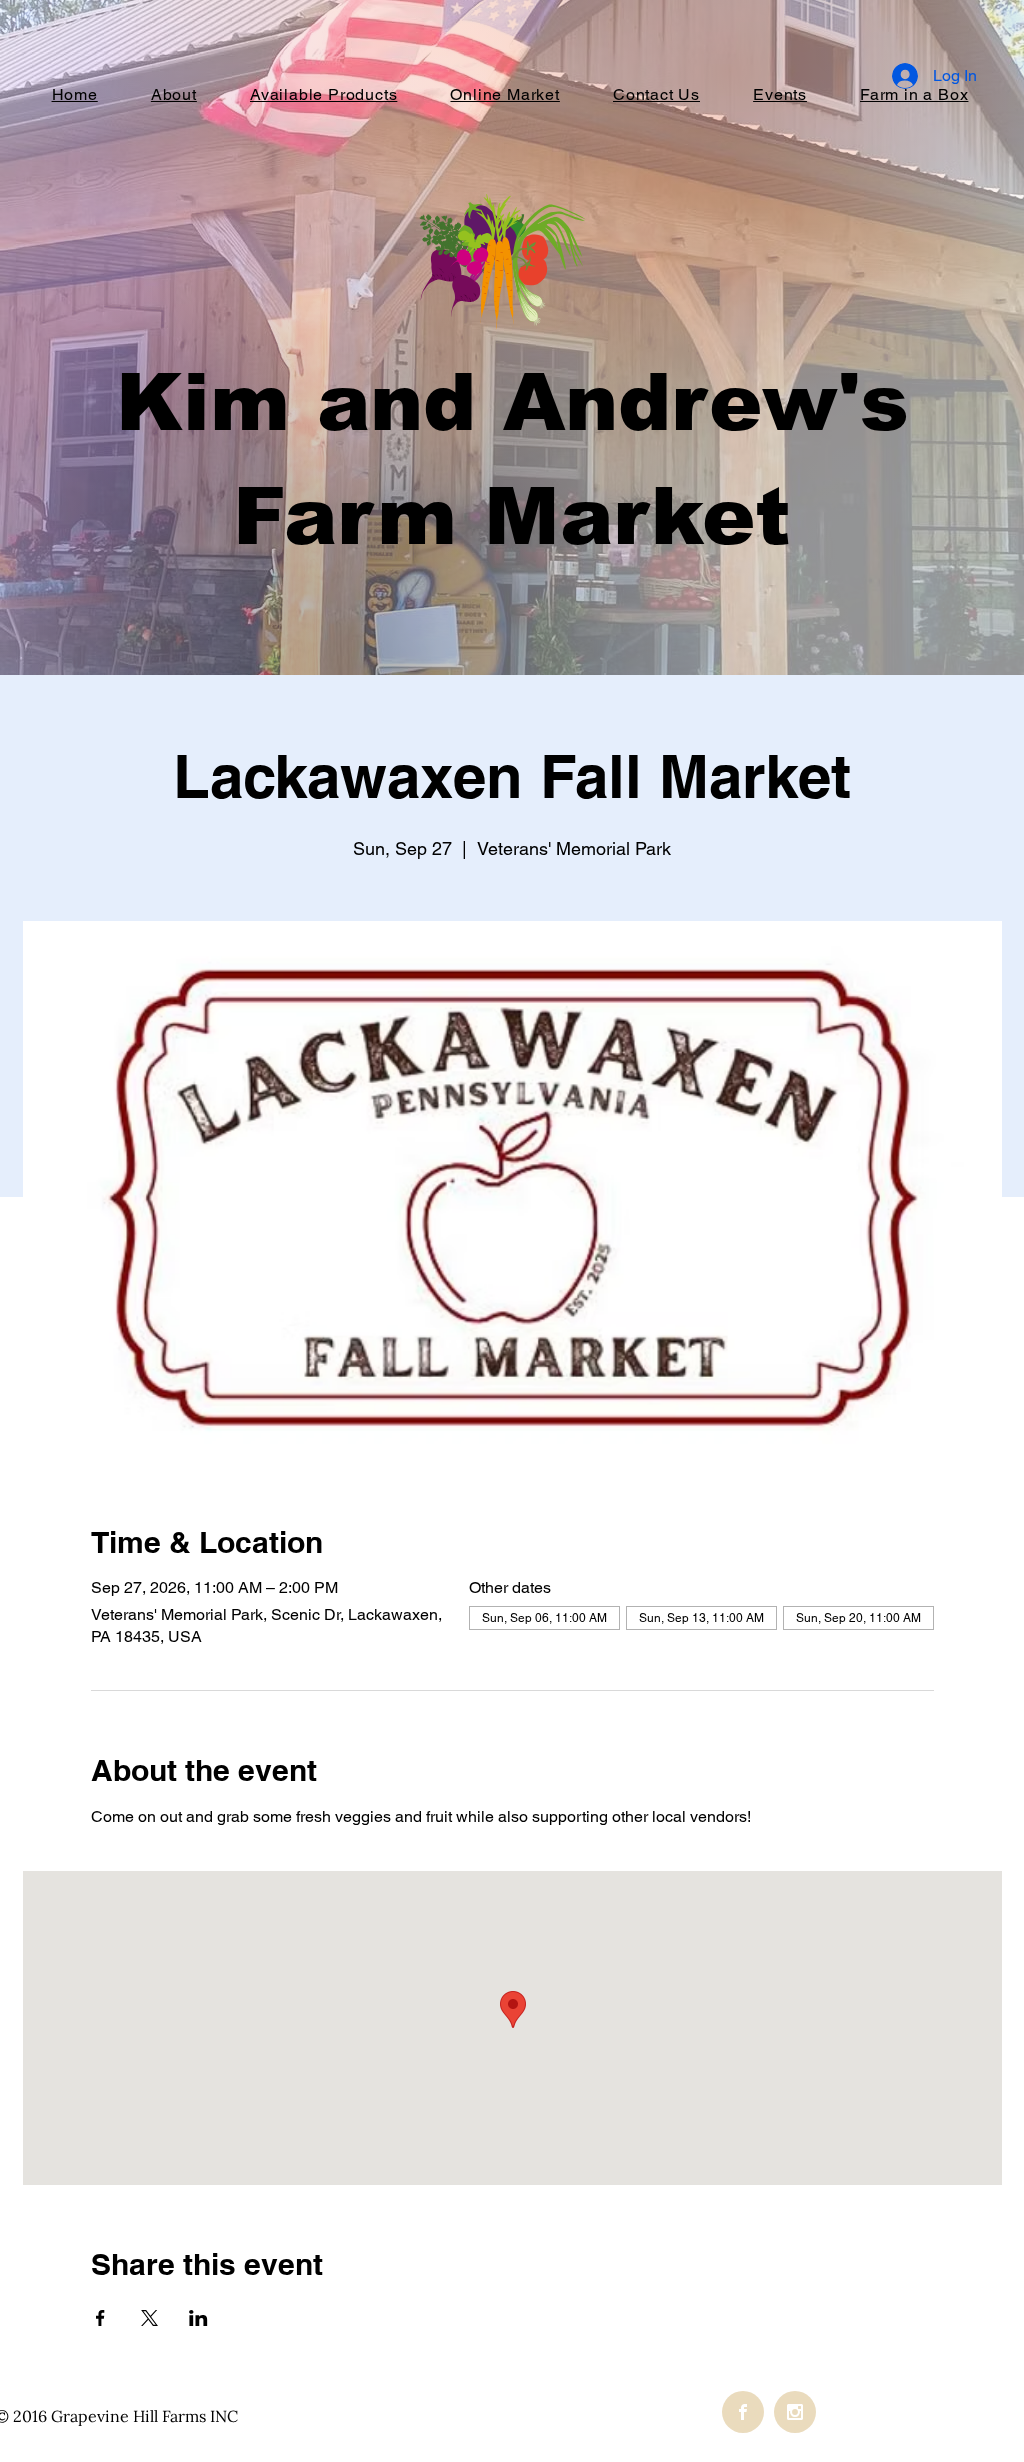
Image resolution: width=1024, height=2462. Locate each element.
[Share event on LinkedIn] (198, 2318)
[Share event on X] (149, 2318)
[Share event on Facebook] (100, 2318)
